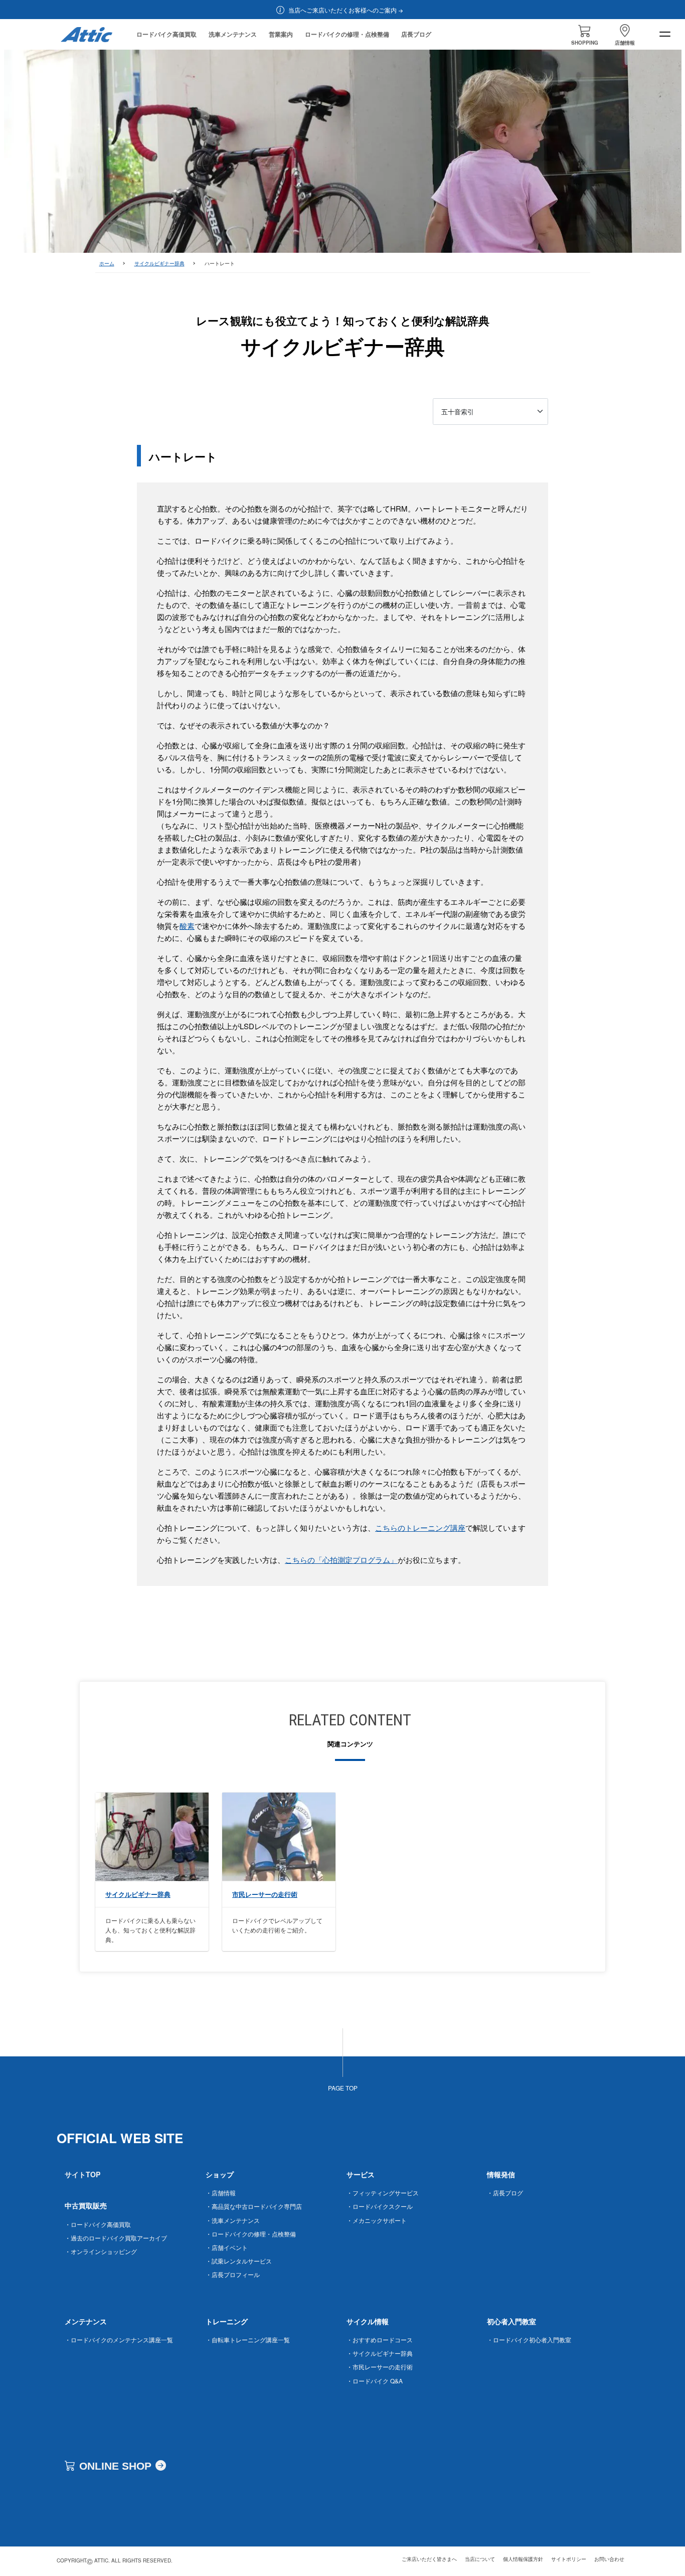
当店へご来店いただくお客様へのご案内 (342, 10)
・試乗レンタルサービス (239, 2261)
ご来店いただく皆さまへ (429, 2559)
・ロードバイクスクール (380, 2206)
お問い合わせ (609, 2559)
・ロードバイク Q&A (375, 2381)
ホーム (107, 263)
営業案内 (281, 34)
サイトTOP (82, 2174)
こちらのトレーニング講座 (420, 1527)
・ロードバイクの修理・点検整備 (251, 2234)
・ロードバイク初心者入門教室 (529, 2340)
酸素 (187, 926)
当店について (480, 2559)
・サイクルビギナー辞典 (380, 2353)
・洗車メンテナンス (233, 2220)
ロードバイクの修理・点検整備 (347, 34)
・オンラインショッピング (101, 2251)
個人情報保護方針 (523, 2559)
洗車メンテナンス (233, 34)
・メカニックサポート (377, 2220)
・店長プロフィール (233, 2274)
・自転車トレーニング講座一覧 (248, 2340)
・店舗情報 (221, 2193)
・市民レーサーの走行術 (380, 2367)
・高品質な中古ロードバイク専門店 (254, 2206)
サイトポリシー (569, 2559)
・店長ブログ (505, 2193)
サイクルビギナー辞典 (159, 263)
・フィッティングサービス (383, 2193)
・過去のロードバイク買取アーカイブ (116, 2238)
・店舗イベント (227, 2247)
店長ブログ (416, 34)
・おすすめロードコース (380, 2340)
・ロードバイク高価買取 (98, 2224)
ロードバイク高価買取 (166, 34)
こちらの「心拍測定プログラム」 (341, 1560)
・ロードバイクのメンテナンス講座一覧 (119, 2340)
